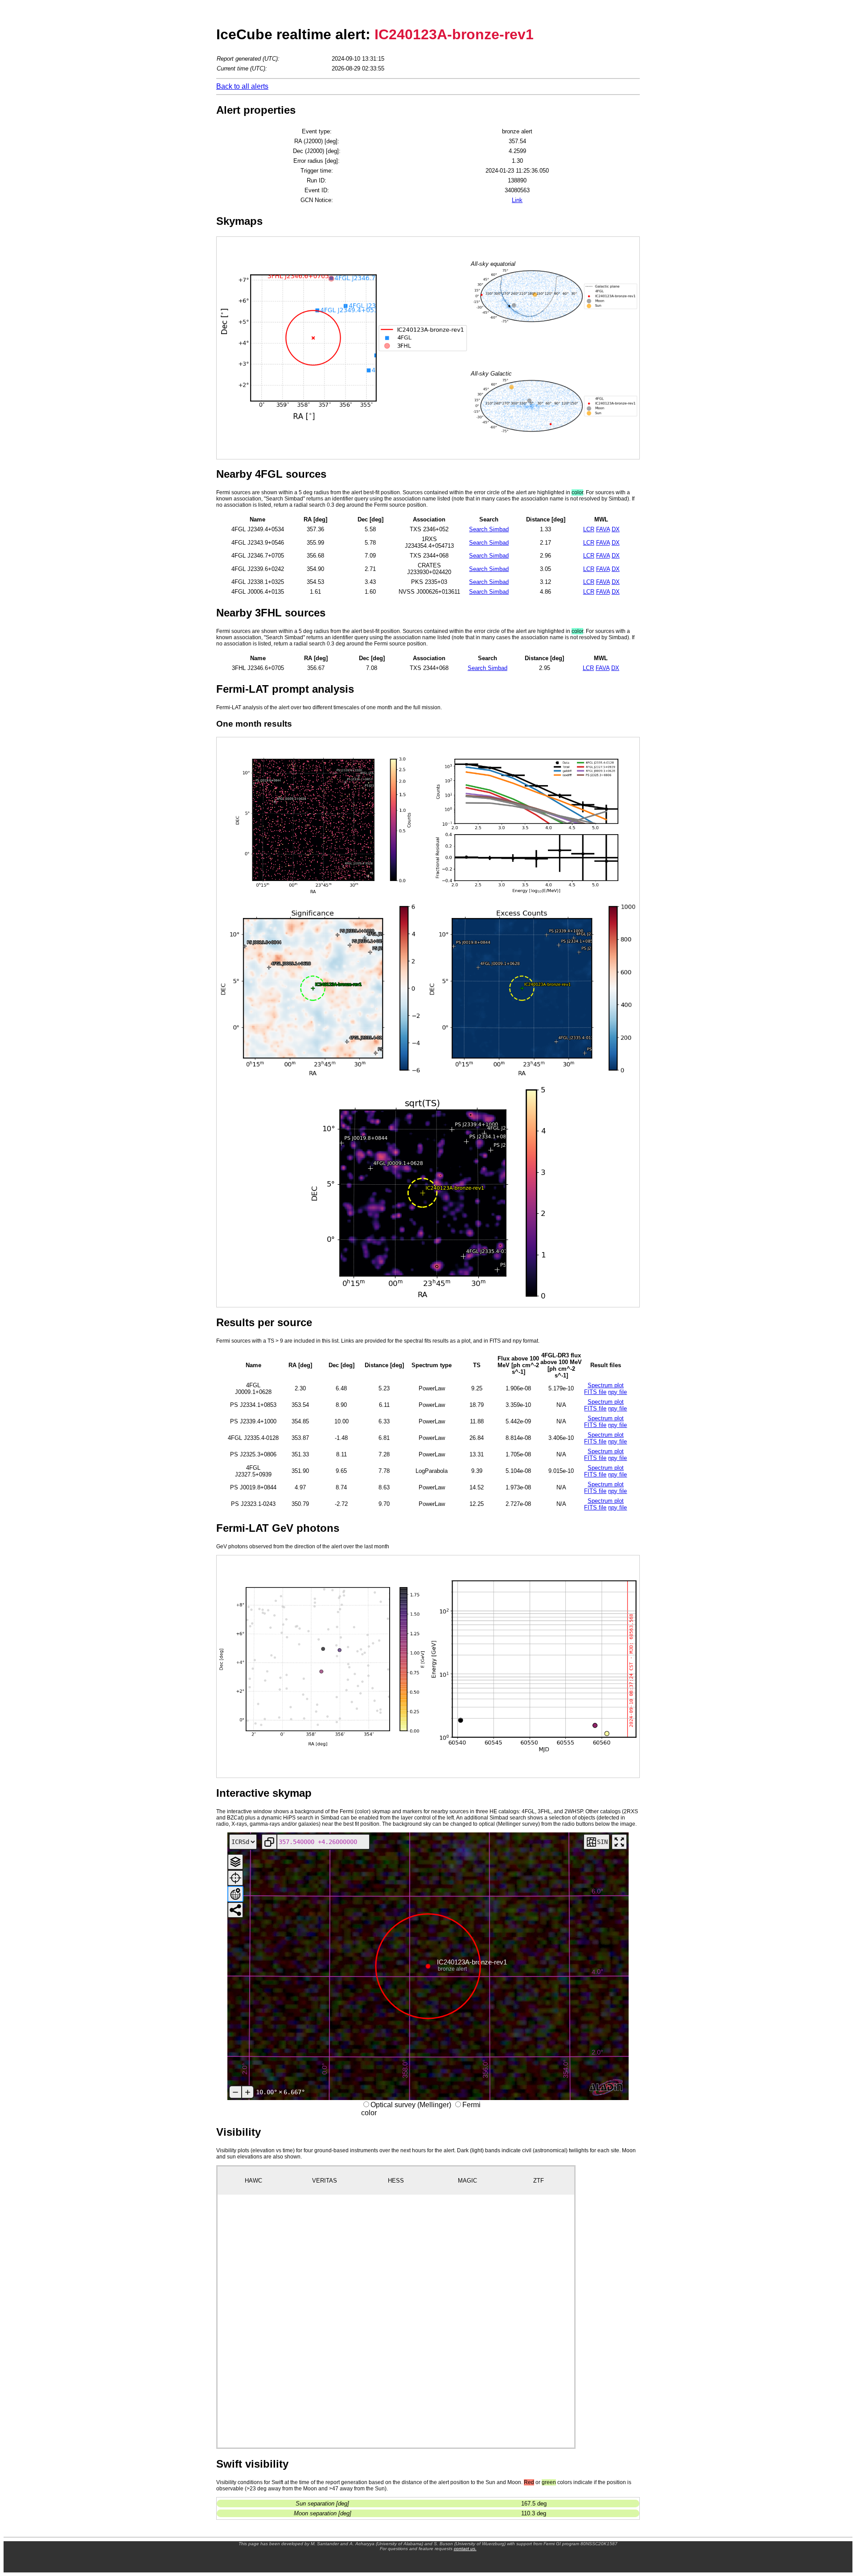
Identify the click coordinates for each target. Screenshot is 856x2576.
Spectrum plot (606, 1385)
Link (517, 200)
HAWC (253, 2181)
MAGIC (467, 2181)
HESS (396, 2181)
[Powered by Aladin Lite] (606, 2088)
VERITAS (325, 2181)
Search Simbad (489, 529)
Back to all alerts (242, 86)
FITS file (595, 1392)
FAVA (603, 529)
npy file (617, 1392)
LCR (589, 529)
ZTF (539, 2181)
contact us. (465, 2549)
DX (616, 529)
